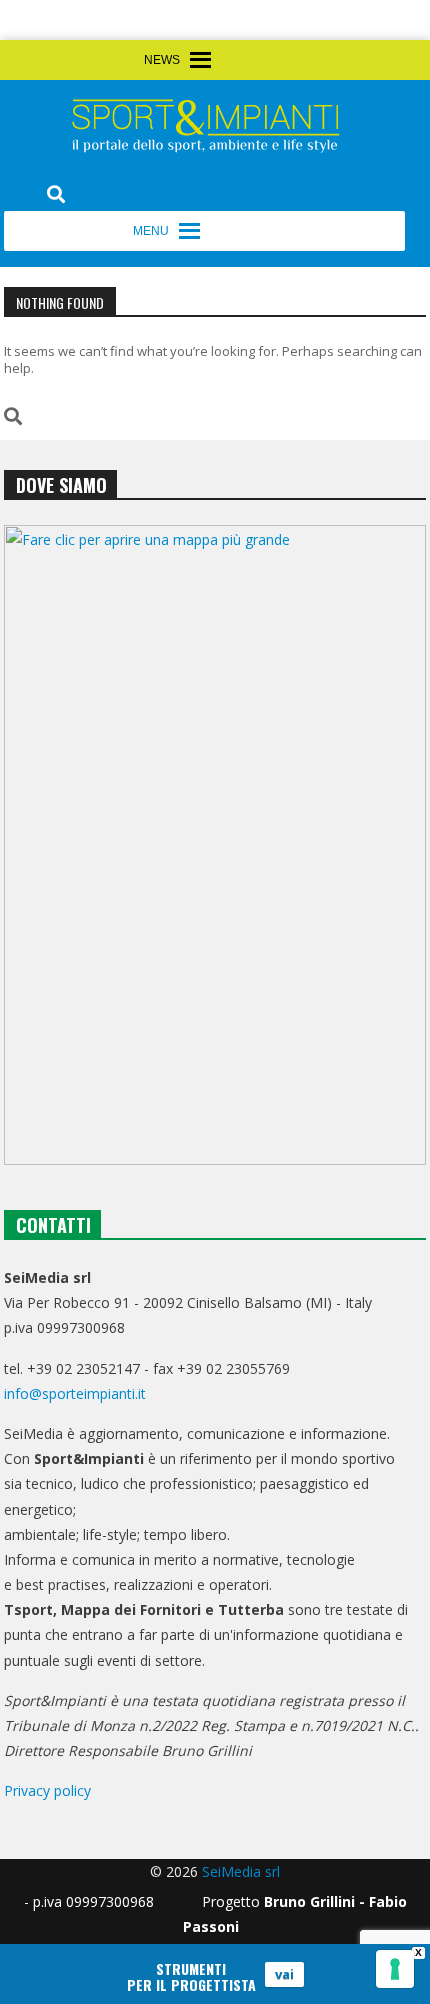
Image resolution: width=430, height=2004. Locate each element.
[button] (251, 71)
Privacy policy (47, 1790)
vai (284, 1974)
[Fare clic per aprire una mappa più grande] (214, 845)
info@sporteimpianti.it (75, 1393)
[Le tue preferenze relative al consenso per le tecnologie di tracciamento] (395, 1969)
